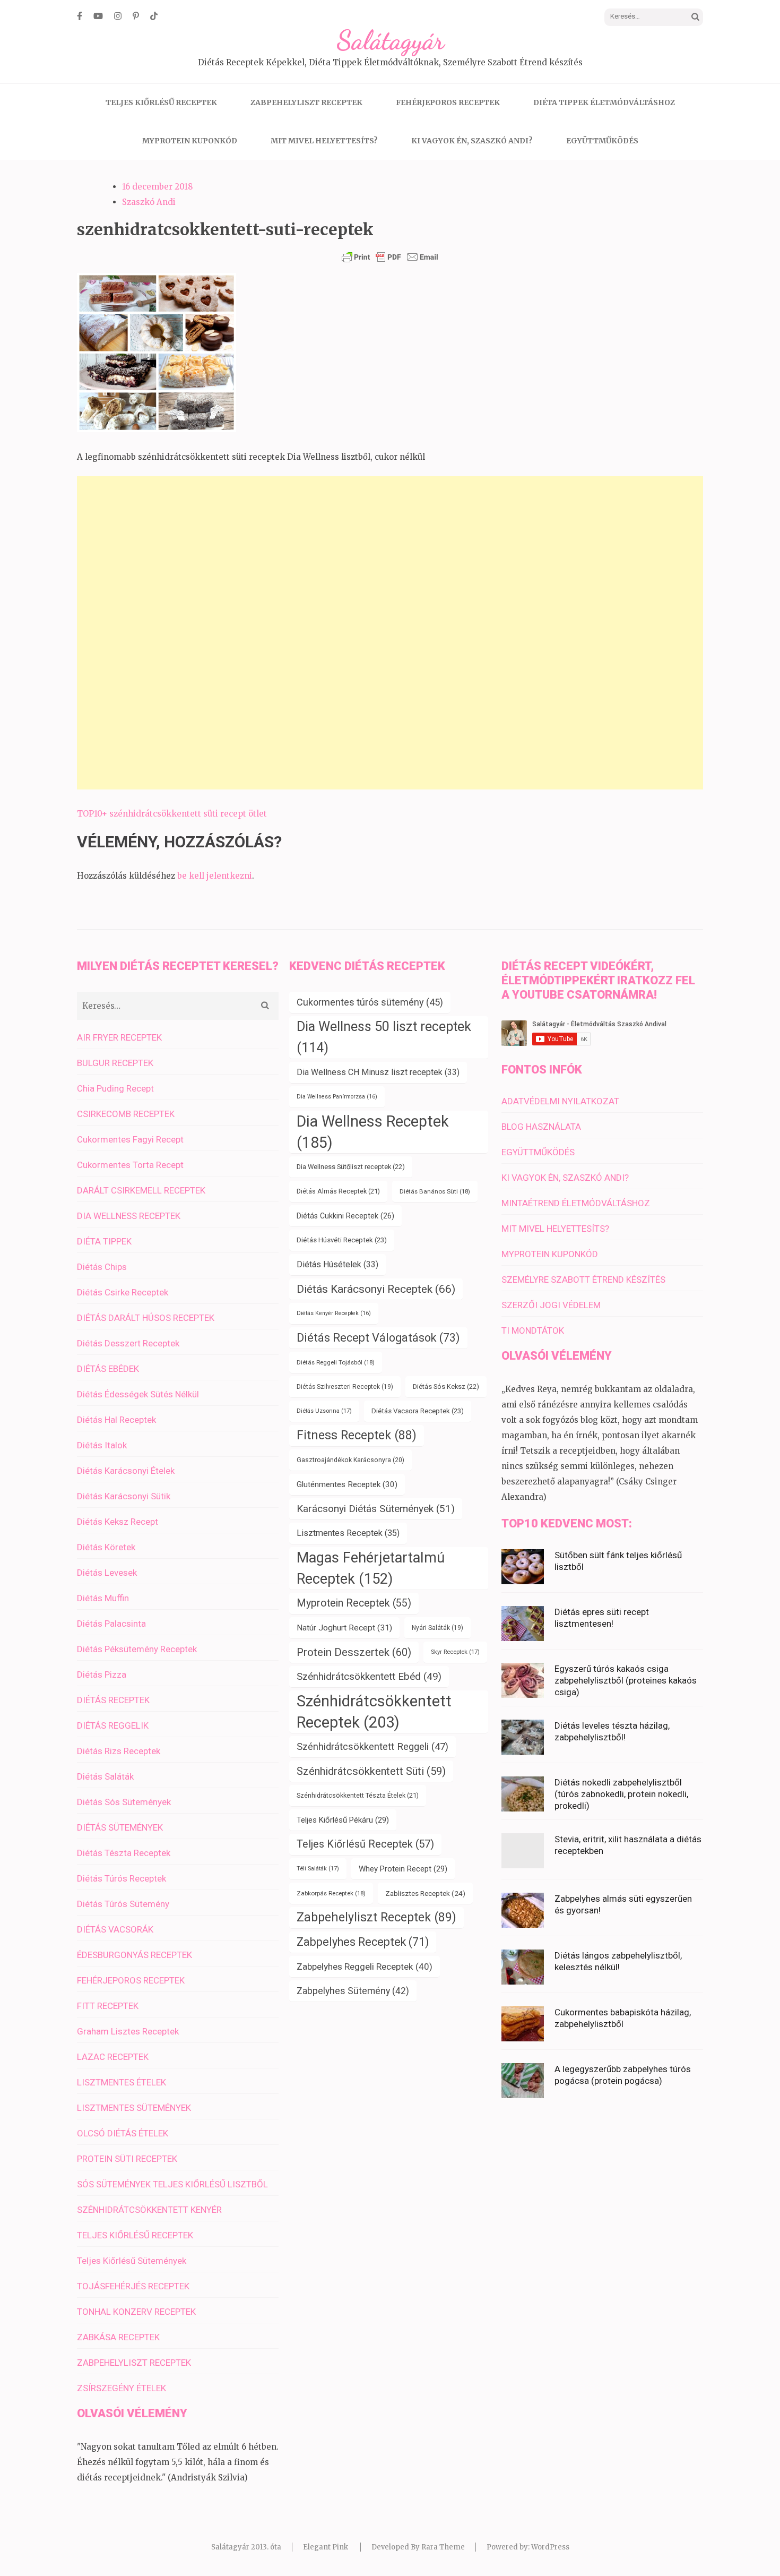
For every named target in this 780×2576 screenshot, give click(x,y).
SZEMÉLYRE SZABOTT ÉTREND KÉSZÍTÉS (583, 1280)
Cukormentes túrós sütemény (370, 1002)
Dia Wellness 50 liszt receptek (384, 1037)
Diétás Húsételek (337, 1264)
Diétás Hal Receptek (116, 1420)
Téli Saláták (318, 1869)
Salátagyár (390, 40)
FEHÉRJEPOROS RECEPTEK (448, 102)
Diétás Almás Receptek (338, 1191)
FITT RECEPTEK (108, 2006)
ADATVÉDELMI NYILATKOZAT (560, 1101)
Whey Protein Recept (403, 1869)
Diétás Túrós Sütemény (123, 1904)
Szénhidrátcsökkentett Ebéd (369, 1677)
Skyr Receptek (455, 1652)
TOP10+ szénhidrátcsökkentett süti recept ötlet (172, 814)
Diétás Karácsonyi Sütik (124, 1496)
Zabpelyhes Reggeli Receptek (365, 1967)
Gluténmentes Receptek (347, 1484)
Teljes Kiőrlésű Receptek (365, 1844)
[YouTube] (98, 16)
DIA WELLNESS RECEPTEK (129, 1216)
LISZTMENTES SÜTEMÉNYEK (134, 2108)
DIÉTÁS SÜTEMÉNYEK (120, 1827)
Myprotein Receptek (354, 1603)
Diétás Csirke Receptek (123, 1292)
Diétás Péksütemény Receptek (137, 1649)
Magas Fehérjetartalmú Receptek (371, 1568)
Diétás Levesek (107, 1573)
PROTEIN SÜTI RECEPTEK (127, 2159)
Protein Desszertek (354, 1652)
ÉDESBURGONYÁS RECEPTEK (135, 1955)
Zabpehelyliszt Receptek (376, 1917)
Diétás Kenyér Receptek (334, 1313)
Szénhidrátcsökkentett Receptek (374, 1712)
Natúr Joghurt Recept (344, 1628)
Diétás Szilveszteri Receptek (345, 1387)
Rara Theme (443, 2547)
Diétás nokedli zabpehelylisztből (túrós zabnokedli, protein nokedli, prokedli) (621, 1794)
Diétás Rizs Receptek (119, 1751)
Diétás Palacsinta (111, 1624)
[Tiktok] (154, 16)
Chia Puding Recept (115, 1088)
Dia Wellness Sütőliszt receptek (351, 1167)
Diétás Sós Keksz (446, 1386)
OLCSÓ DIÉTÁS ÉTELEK (123, 2133)
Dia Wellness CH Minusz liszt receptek (378, 1072)
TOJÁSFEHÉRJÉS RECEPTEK (133, 2286)
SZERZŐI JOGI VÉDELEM (551, 1305)
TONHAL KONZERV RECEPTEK (136, 2312)
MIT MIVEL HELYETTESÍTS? (324, 141)
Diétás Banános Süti (435, 1191)
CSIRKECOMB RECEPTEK (126, 1114)
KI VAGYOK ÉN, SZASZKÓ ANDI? (472, 141)
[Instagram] (118, 16)
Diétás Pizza (102, 1675)
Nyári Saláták (437, 1628)
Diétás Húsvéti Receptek (342, 1240)
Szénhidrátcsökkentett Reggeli (372, 1747)
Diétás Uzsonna (324, 1411)
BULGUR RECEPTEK (115, 1063)
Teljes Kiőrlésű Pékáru (343, 1820)
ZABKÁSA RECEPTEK (118, 2337)
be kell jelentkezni (215, 876)
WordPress (550, 2547)
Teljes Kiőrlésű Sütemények (132, 2261)
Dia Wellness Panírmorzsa (337, 1097)
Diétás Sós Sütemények (124, 1802)
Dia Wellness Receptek (373, 1132)
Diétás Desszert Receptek (128, 1343)
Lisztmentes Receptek (348, 1533)
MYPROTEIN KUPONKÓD (190, 141)
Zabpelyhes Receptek (363, 1942)
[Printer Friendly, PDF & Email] (390, 257)
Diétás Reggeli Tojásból (336, 1362)
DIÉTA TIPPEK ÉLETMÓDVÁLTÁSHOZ (604, 102)
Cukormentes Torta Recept (130, 1165)
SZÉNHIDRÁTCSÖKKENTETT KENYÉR (149, 2210)
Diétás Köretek (106, 1547)
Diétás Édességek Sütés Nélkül (138, 1394)
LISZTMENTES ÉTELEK (122, 2082)
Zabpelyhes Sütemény (353, 1991)
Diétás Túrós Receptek (122, 1878)
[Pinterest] (136, 16)
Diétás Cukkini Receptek (345, 1216)
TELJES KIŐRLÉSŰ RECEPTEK (161, 102)
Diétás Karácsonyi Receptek (376, 1289)
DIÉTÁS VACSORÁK (115, 1929)
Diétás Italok (102, 1445)
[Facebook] (80, 16)
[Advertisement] (390, 633)
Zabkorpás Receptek (331, 1893)
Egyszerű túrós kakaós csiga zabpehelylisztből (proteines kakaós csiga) (626, 1680)
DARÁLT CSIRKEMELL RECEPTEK (141, 1190)
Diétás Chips (102, 1267)
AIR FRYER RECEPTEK (119, 1037)
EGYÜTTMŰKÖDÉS (602, 141)
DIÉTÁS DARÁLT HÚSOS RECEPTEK (146, 1318)
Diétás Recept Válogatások (378, 1338)
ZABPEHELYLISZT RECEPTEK (306, 102)
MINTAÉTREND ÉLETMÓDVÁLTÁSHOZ (576, 1203)
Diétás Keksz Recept (118, 1522)
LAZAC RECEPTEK (113, 2057)
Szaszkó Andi (149, 202)
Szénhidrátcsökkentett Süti (371, 1771)
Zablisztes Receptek (425, 1893)
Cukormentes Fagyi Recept (130, 1139)
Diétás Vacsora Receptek (418, 1411)
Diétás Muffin (103, 1598)
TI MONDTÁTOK (533, 1330)
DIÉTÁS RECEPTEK (113, 1700)
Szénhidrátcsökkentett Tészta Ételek (358, 1795)
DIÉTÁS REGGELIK (113, 1725)
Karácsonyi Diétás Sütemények (376, 1509)
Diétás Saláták (105, 1776)
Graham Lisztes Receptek (128, 2031)
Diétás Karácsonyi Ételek (126, 1471)
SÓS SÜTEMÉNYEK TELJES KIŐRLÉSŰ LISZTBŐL (172, 2184)
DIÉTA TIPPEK (104, 1241)
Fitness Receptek (357, 1435)
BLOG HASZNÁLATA (541, 1127)
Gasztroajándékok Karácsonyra (350, 1460)
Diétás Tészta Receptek (124, 1853)
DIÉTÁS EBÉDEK (108, 1369)
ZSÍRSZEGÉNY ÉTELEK (122, 2388)
